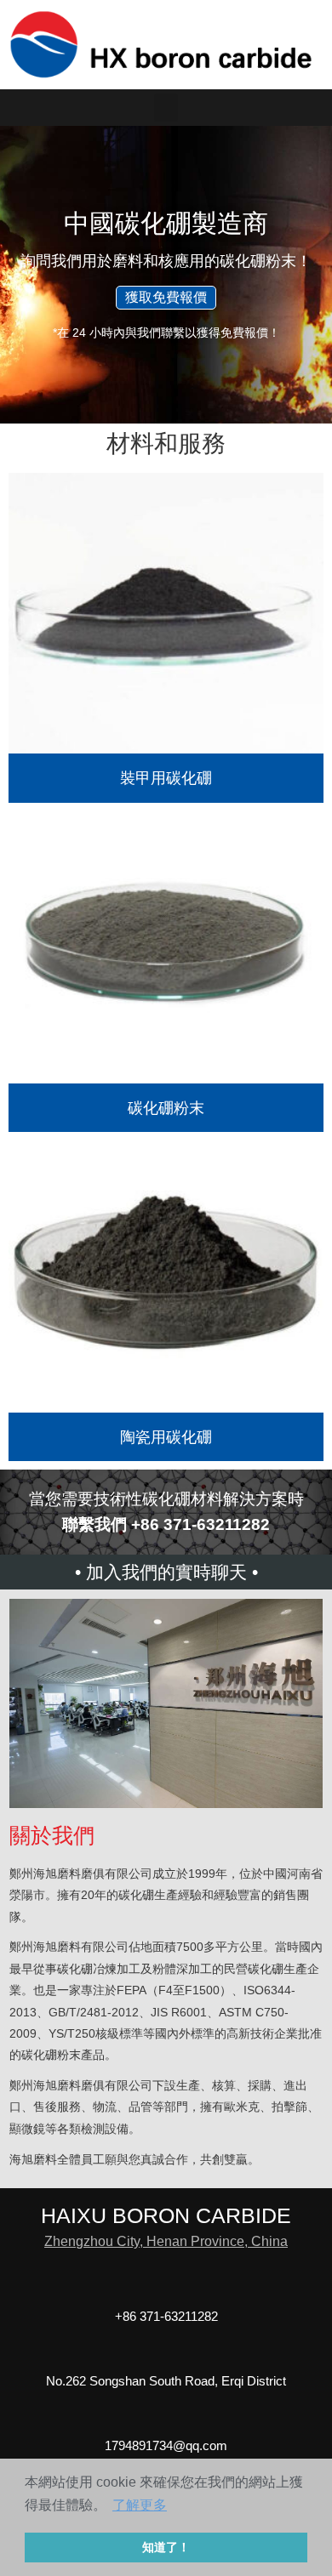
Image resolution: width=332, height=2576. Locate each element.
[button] (166, 108)
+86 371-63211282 (166, 2316)
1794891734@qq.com (166, 2445)
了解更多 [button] (140, 2505)
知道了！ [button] (166, 2547)
